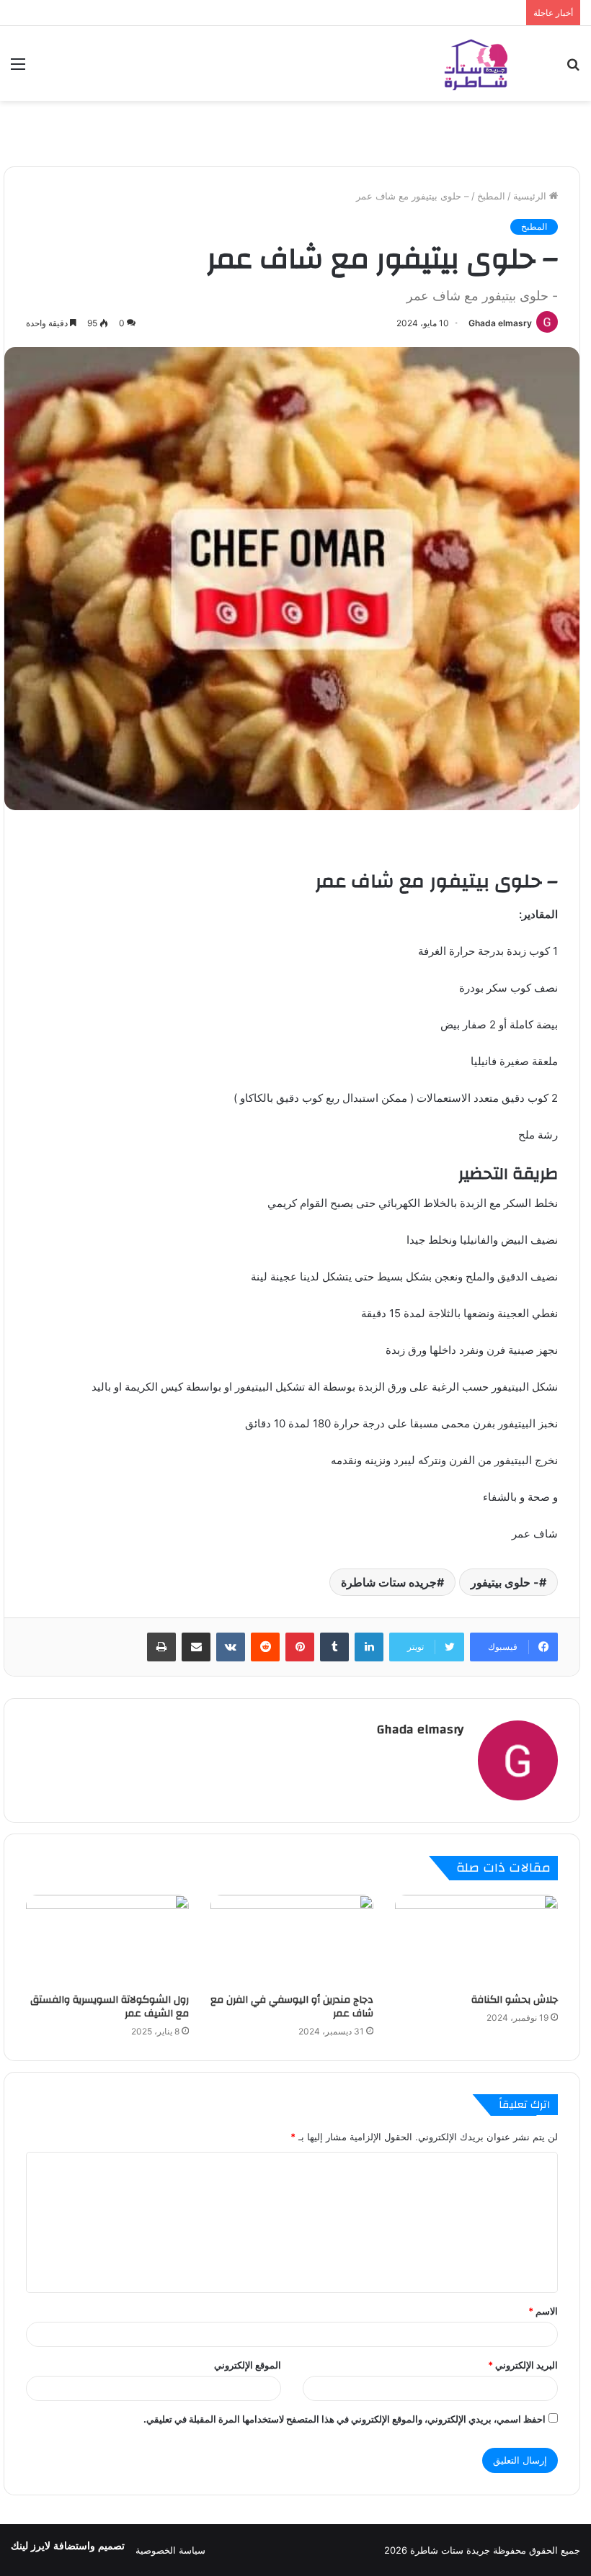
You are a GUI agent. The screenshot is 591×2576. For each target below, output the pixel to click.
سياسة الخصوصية (170, 2550)
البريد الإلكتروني (523, 2365)
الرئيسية (531, 196)
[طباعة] (161, 1647)
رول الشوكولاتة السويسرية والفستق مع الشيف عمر (110, 2007)
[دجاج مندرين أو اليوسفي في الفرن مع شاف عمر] (292, 1940)
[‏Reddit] (265, 1647)
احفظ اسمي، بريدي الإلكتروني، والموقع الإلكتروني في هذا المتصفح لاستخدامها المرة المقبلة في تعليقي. (345, 2419)
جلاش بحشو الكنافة (515, 2000)
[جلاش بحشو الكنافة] (476, 1940)
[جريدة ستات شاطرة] (476, 63)
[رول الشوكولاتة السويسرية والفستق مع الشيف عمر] (107, 1940)
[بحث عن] (573, 69)
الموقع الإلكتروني (248, 2365)
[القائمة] (18, 69)
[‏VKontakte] (231, 1647)
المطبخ (491, 196)
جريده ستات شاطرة (389, 1582)
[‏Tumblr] (334, 1647)
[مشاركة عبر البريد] (196, 1647)
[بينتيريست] (300, 1647)
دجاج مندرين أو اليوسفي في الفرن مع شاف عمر (292, 2007)
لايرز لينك (32, 2546)
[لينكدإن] (369, 1647)
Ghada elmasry (500, 323)
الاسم (543, 2311)
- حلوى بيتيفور (505, 1582)
